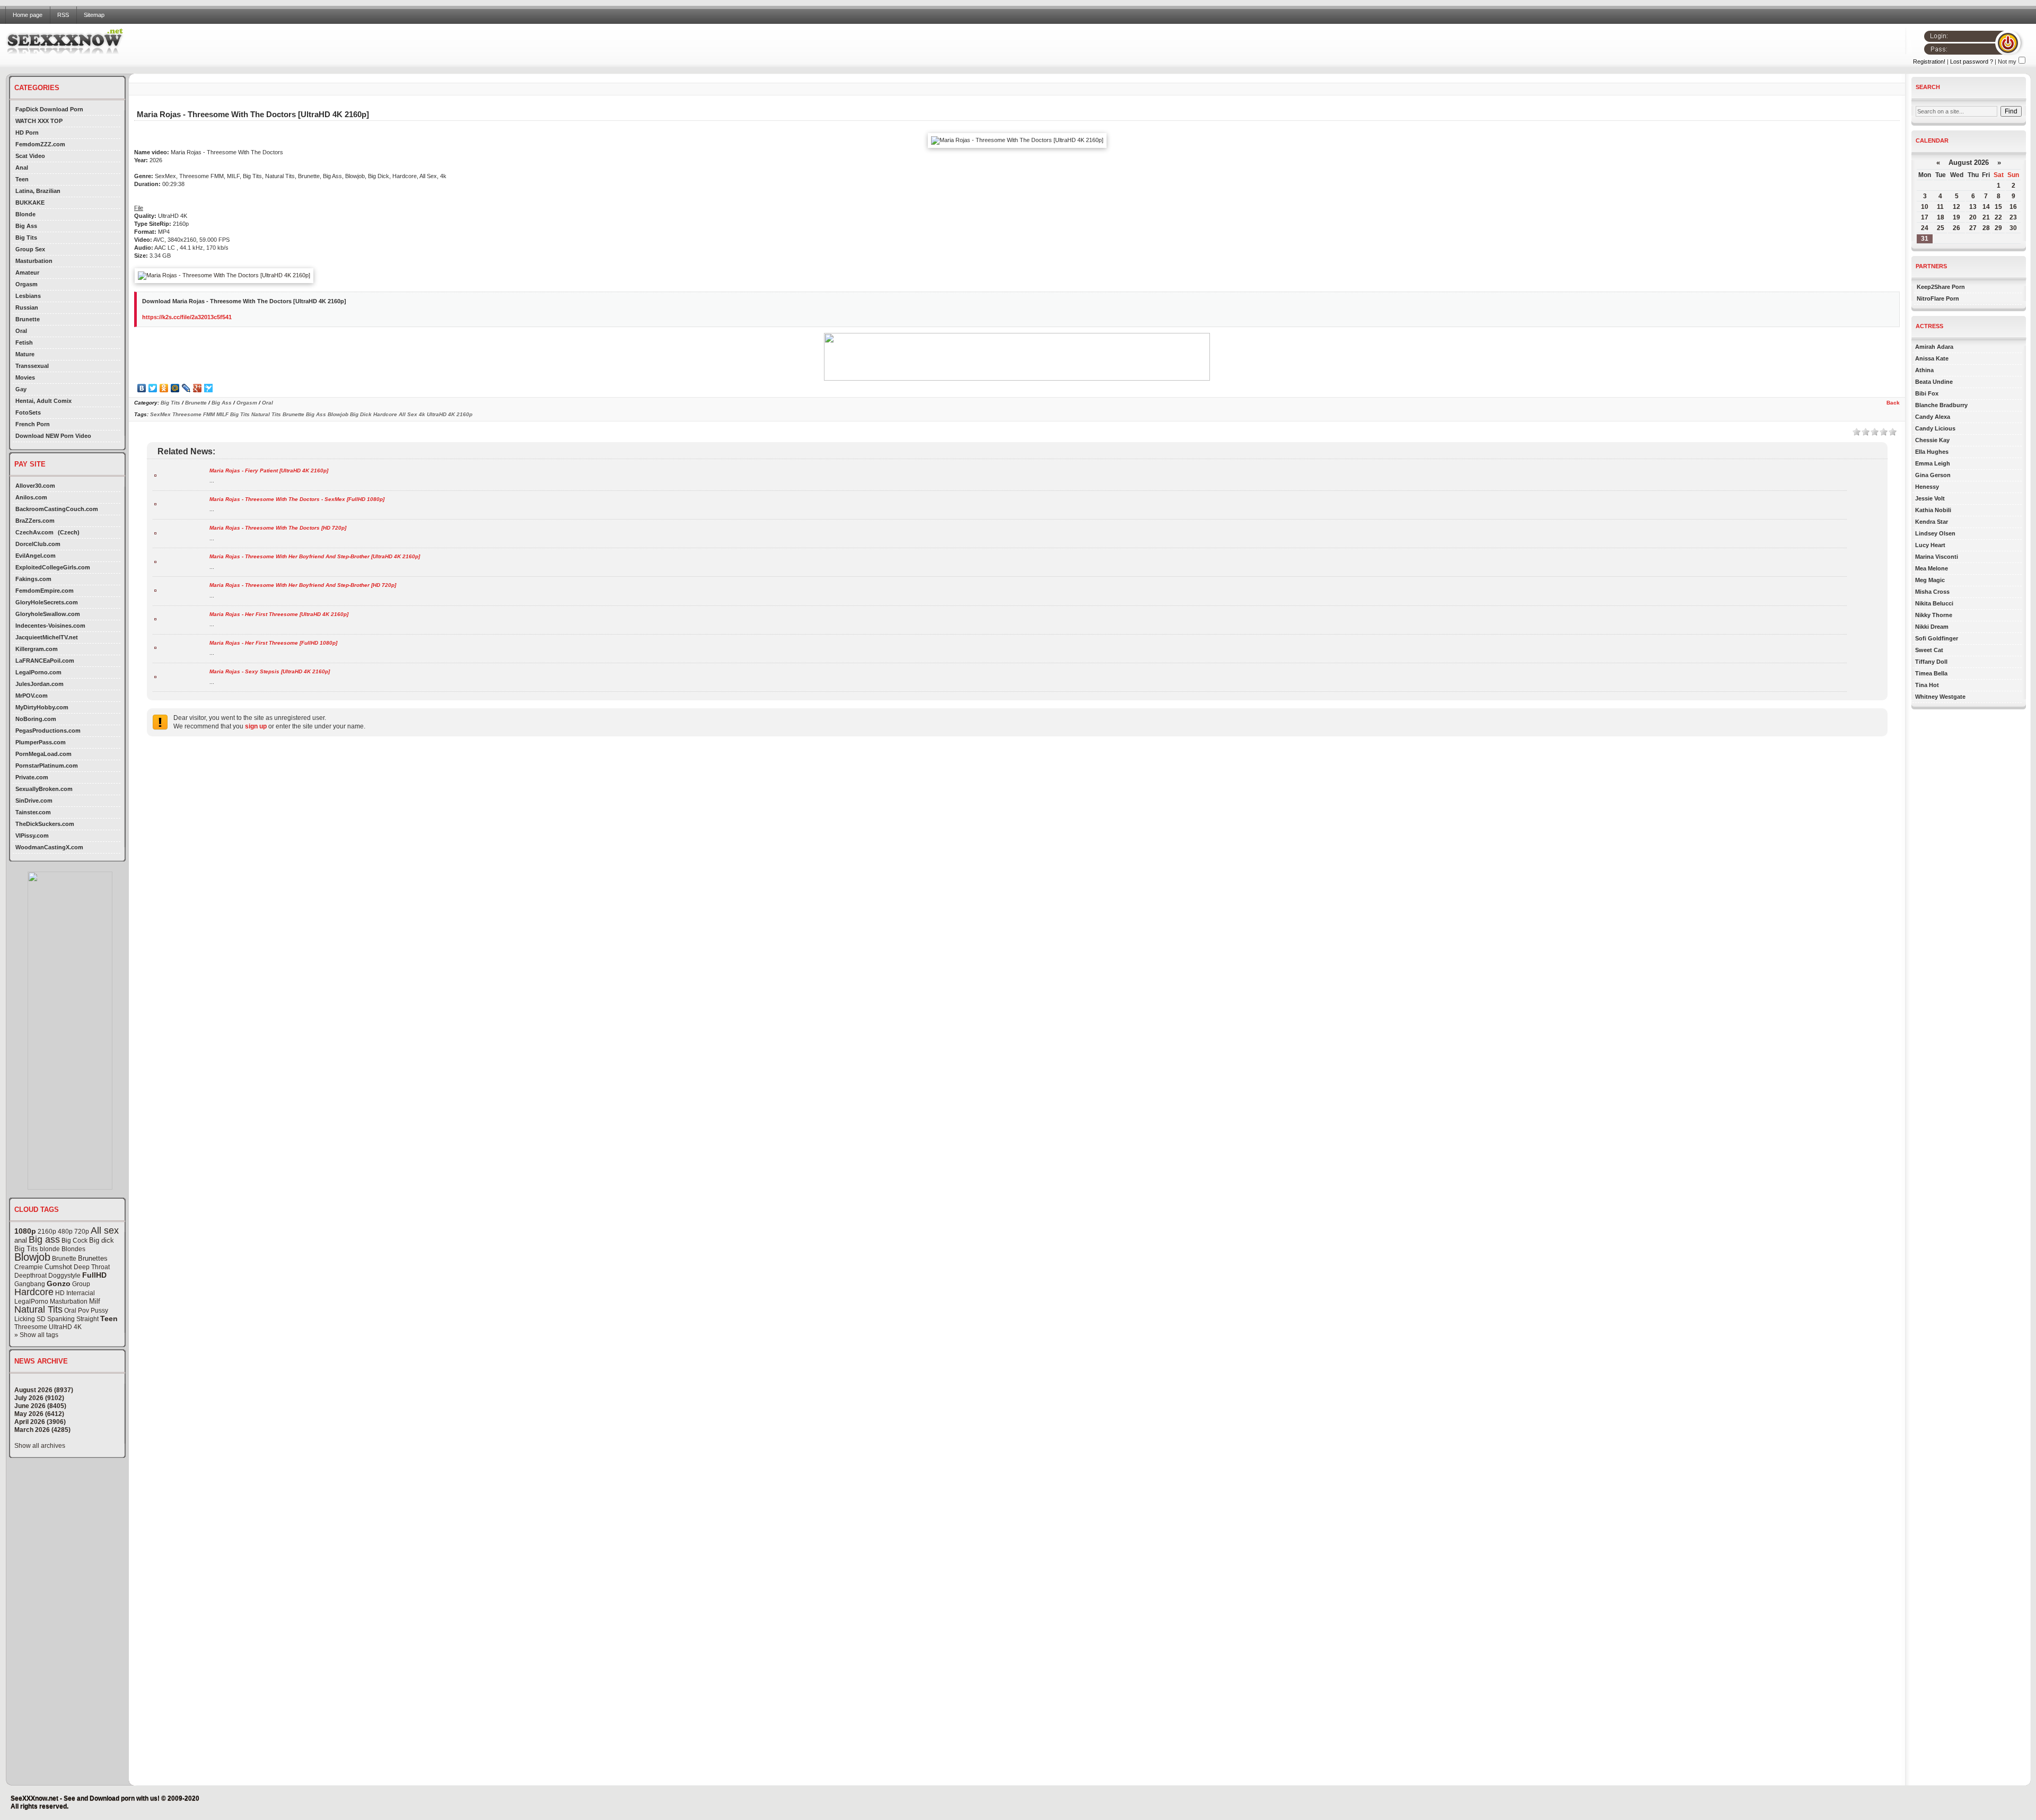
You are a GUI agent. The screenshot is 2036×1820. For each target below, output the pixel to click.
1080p (25, 1231)
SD (41, 1319)
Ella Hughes (1932, 452)
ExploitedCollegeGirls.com (53, 567)
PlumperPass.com (41, 742)
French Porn (33, 424)
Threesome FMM (194, 414)
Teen (22, 179)
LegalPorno (31, 1302)
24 (1925, 228)
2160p (47, 1232)
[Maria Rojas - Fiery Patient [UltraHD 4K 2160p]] (155, 475)
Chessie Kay (1932, 440)
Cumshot (58, 1267)
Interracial (81, 1293)
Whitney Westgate (1940, 697)
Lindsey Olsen (1935, 533)
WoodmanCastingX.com (49, 847)
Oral (21, 331)
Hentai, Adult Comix (43, 401)
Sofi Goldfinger (1937, 638)
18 (1941, 217)
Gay (21, 389)
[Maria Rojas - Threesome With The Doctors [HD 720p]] (155, 533)
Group (81, 1284)
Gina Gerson (1933, 475)
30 (2013, 228)
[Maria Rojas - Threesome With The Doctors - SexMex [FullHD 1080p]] (155, 503)
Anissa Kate (1932, 358)
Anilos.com (31, 497)
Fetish (24, 342)
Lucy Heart (1930, 545)
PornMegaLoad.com (43, 754)
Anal (22, 168)
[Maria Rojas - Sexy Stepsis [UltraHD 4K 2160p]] (155, 676)
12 (1956, 207)
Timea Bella (1931, 673)
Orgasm (27, 284)
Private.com (32, 777)
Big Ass (26, 226)
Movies (25, 377)
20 (1973, 217)
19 (1956, 217)
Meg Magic (1930, 580)
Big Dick (361, 414)
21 (1986, 217)
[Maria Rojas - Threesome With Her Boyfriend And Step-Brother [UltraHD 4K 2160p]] (155, 561)
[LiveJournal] (186, 388)
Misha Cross (1932, 592)
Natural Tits (38, 1309)
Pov (84, 1311)
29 (1998, 228)
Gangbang (30, 1284)
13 (1973, 207)
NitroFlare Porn (1938, 298)
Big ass (44, 1239)
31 (1925, 239)
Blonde (25, 214)
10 (1925, 207)
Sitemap (94, 15)
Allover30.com (35, 486)
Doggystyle (64, 1276)
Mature (25, 354)
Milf (95, 1301)
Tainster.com (33, 812)
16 (2013, 207)
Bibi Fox (1927, 393)
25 (1941, 228)
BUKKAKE (30, 203)
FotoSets (28, 412)
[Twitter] (153, 388)
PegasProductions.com (48, 731)
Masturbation (34, 261)
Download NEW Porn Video (53, 436)
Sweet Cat (1929, 650)
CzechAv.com (34, 532)
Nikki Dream (1932, 627)
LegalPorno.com (38, 672)
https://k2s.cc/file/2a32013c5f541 (187, 317)
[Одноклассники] (164, 388)
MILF (222, 414)
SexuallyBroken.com (44, 789)
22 (1998, 217)
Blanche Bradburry (1941, 405)
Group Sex (30, 249)
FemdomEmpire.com (45, 591)
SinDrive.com (34, 801)
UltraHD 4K (65, 1327)
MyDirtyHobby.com (42, 707)
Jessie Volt (1930, 498)
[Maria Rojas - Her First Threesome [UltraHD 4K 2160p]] (155, 618)
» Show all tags (36, 1335)
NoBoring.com (36, 719)
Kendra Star (1932, 522)
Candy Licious (1935, 428)
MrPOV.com (32, 696)
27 (1973, 228)
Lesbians (28, 296)
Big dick (102, 1240)
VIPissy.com (32, 836)
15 (1998, 207)
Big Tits (26, 238)
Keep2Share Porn (1941, 287)
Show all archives (40, 1446)
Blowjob (32, 1257)
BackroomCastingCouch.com (57, 509)
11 (1940, 207)
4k (422, 414)
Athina (1924, 370)
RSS (63, 15)
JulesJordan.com (40, 684)
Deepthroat (30, 1276)
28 (1986, 228)
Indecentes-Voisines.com (50, 626)
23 (2013, 217)
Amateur (27, 272)
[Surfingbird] (209, 388)
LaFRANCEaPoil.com (45, 661)
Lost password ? (1972, 61)
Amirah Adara (1934, 347)
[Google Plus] (198, 388)
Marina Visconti (1937, 557)
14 (1986, 207)
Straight (87, 1319)
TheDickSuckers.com (45, 824)
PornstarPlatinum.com (47, 766)
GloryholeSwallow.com (48, 614)
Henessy (1927, 487)
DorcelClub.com (38, 544)
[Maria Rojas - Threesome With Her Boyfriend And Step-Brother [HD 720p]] (155, 590)
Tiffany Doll (1931, 662)
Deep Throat (92, 1267)
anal (21, 1240)
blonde (50, 1249)
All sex (105, 1230)
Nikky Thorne (1934, 615)
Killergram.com (37, 649)
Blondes (73, 1249)
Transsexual (32, 366)
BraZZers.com (35, 521)
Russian (27, 307)
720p (82, 1232)
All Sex (408, 414)
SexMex (160, 414)
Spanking (61, 1319)
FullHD (94, 1275)
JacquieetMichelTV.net (47, 637)
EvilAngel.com (36, 556)
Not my (2007, 61)
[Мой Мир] (175, 388)
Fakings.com (33, 579)
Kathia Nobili (1933, 510)
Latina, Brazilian (38, 191)
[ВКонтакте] (142, 388)
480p (65, 1232)
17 (1925, 217)
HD (60, 1293)
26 (1956, 228)
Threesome (31, 1327)
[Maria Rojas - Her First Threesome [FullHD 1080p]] (155, 647)
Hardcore (34, 1292)
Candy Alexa (1933, 417)
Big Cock (74, 1241)
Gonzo (59, 1283)
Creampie (29, 1267)
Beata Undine (1934, 382)
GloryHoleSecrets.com (47, 602)
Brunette (28, 319)
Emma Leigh (1933, 463)
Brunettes (93, 1258)
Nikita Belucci (1934, 603)
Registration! (1929, 61)
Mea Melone (1932, 568)
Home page (28, 15)
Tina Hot (1927, 685)
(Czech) (69, 532)
